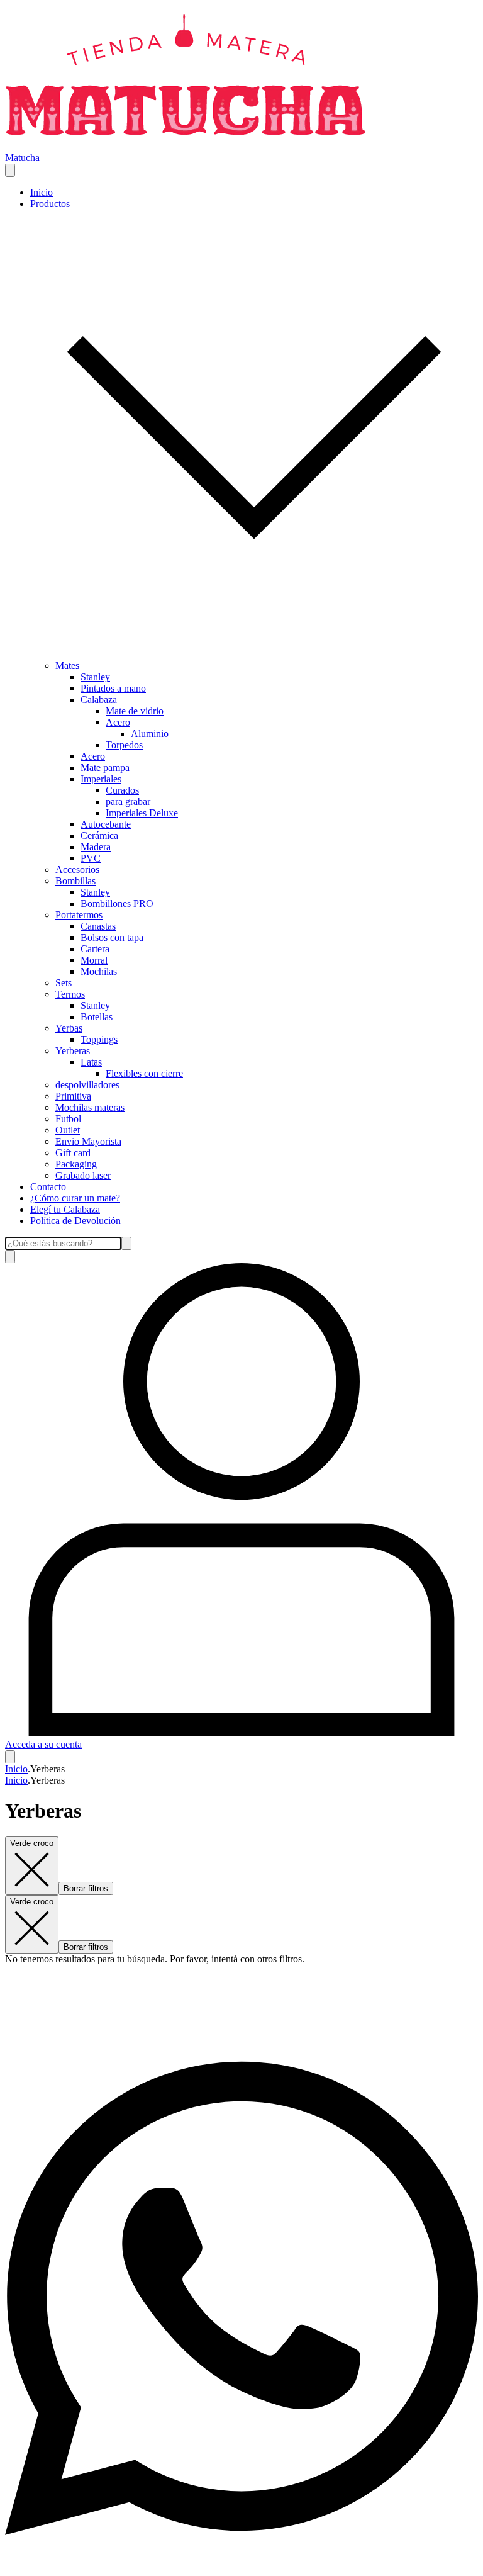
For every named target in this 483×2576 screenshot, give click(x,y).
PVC (91, 858)
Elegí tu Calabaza (65, 1209)
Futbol (68, 1119)
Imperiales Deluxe (142, 813)
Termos (70, 994)
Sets (64, 983)
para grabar (128, 801)
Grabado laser (83, 1175)
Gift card (73, 1153)
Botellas (97, 1017)
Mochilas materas (90, 1107)
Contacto (48, 1187)
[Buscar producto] (10, 1257)
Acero (118, 722)
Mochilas (99, 971)
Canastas (98, 926)
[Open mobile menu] (10, 170)
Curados (122, 790)
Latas (91, 1062)
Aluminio (150, 734)
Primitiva (73, 1096)
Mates (67, 666)
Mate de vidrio (135, 711)
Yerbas (69, 1028)
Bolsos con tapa (112, 937)
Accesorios (77, 869)
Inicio (42, 192)
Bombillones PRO (117, 903)
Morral (94, 960)
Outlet (68, 1130)
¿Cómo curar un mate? (75, 1198)
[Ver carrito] (10, 1757)
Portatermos (79, 915)
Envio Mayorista (88, 1141)
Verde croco (32, 1843)
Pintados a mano (113, 688)
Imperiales (101, 779)
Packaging (76, 1164)
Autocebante (106, 824)
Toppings (99, 1039)
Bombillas (75, 881)
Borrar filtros (86, 1888)
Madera (96, 847)
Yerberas (73, 1051)
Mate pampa (105, 768)
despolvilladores (87, 1085)
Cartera (95, 949)
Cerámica (99, 835)
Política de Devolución (75, 1221)
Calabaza (99, 700)
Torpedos (124, 745)
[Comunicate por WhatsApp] (241, 2565)
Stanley (95, 677)
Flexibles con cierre (144, 1073)
